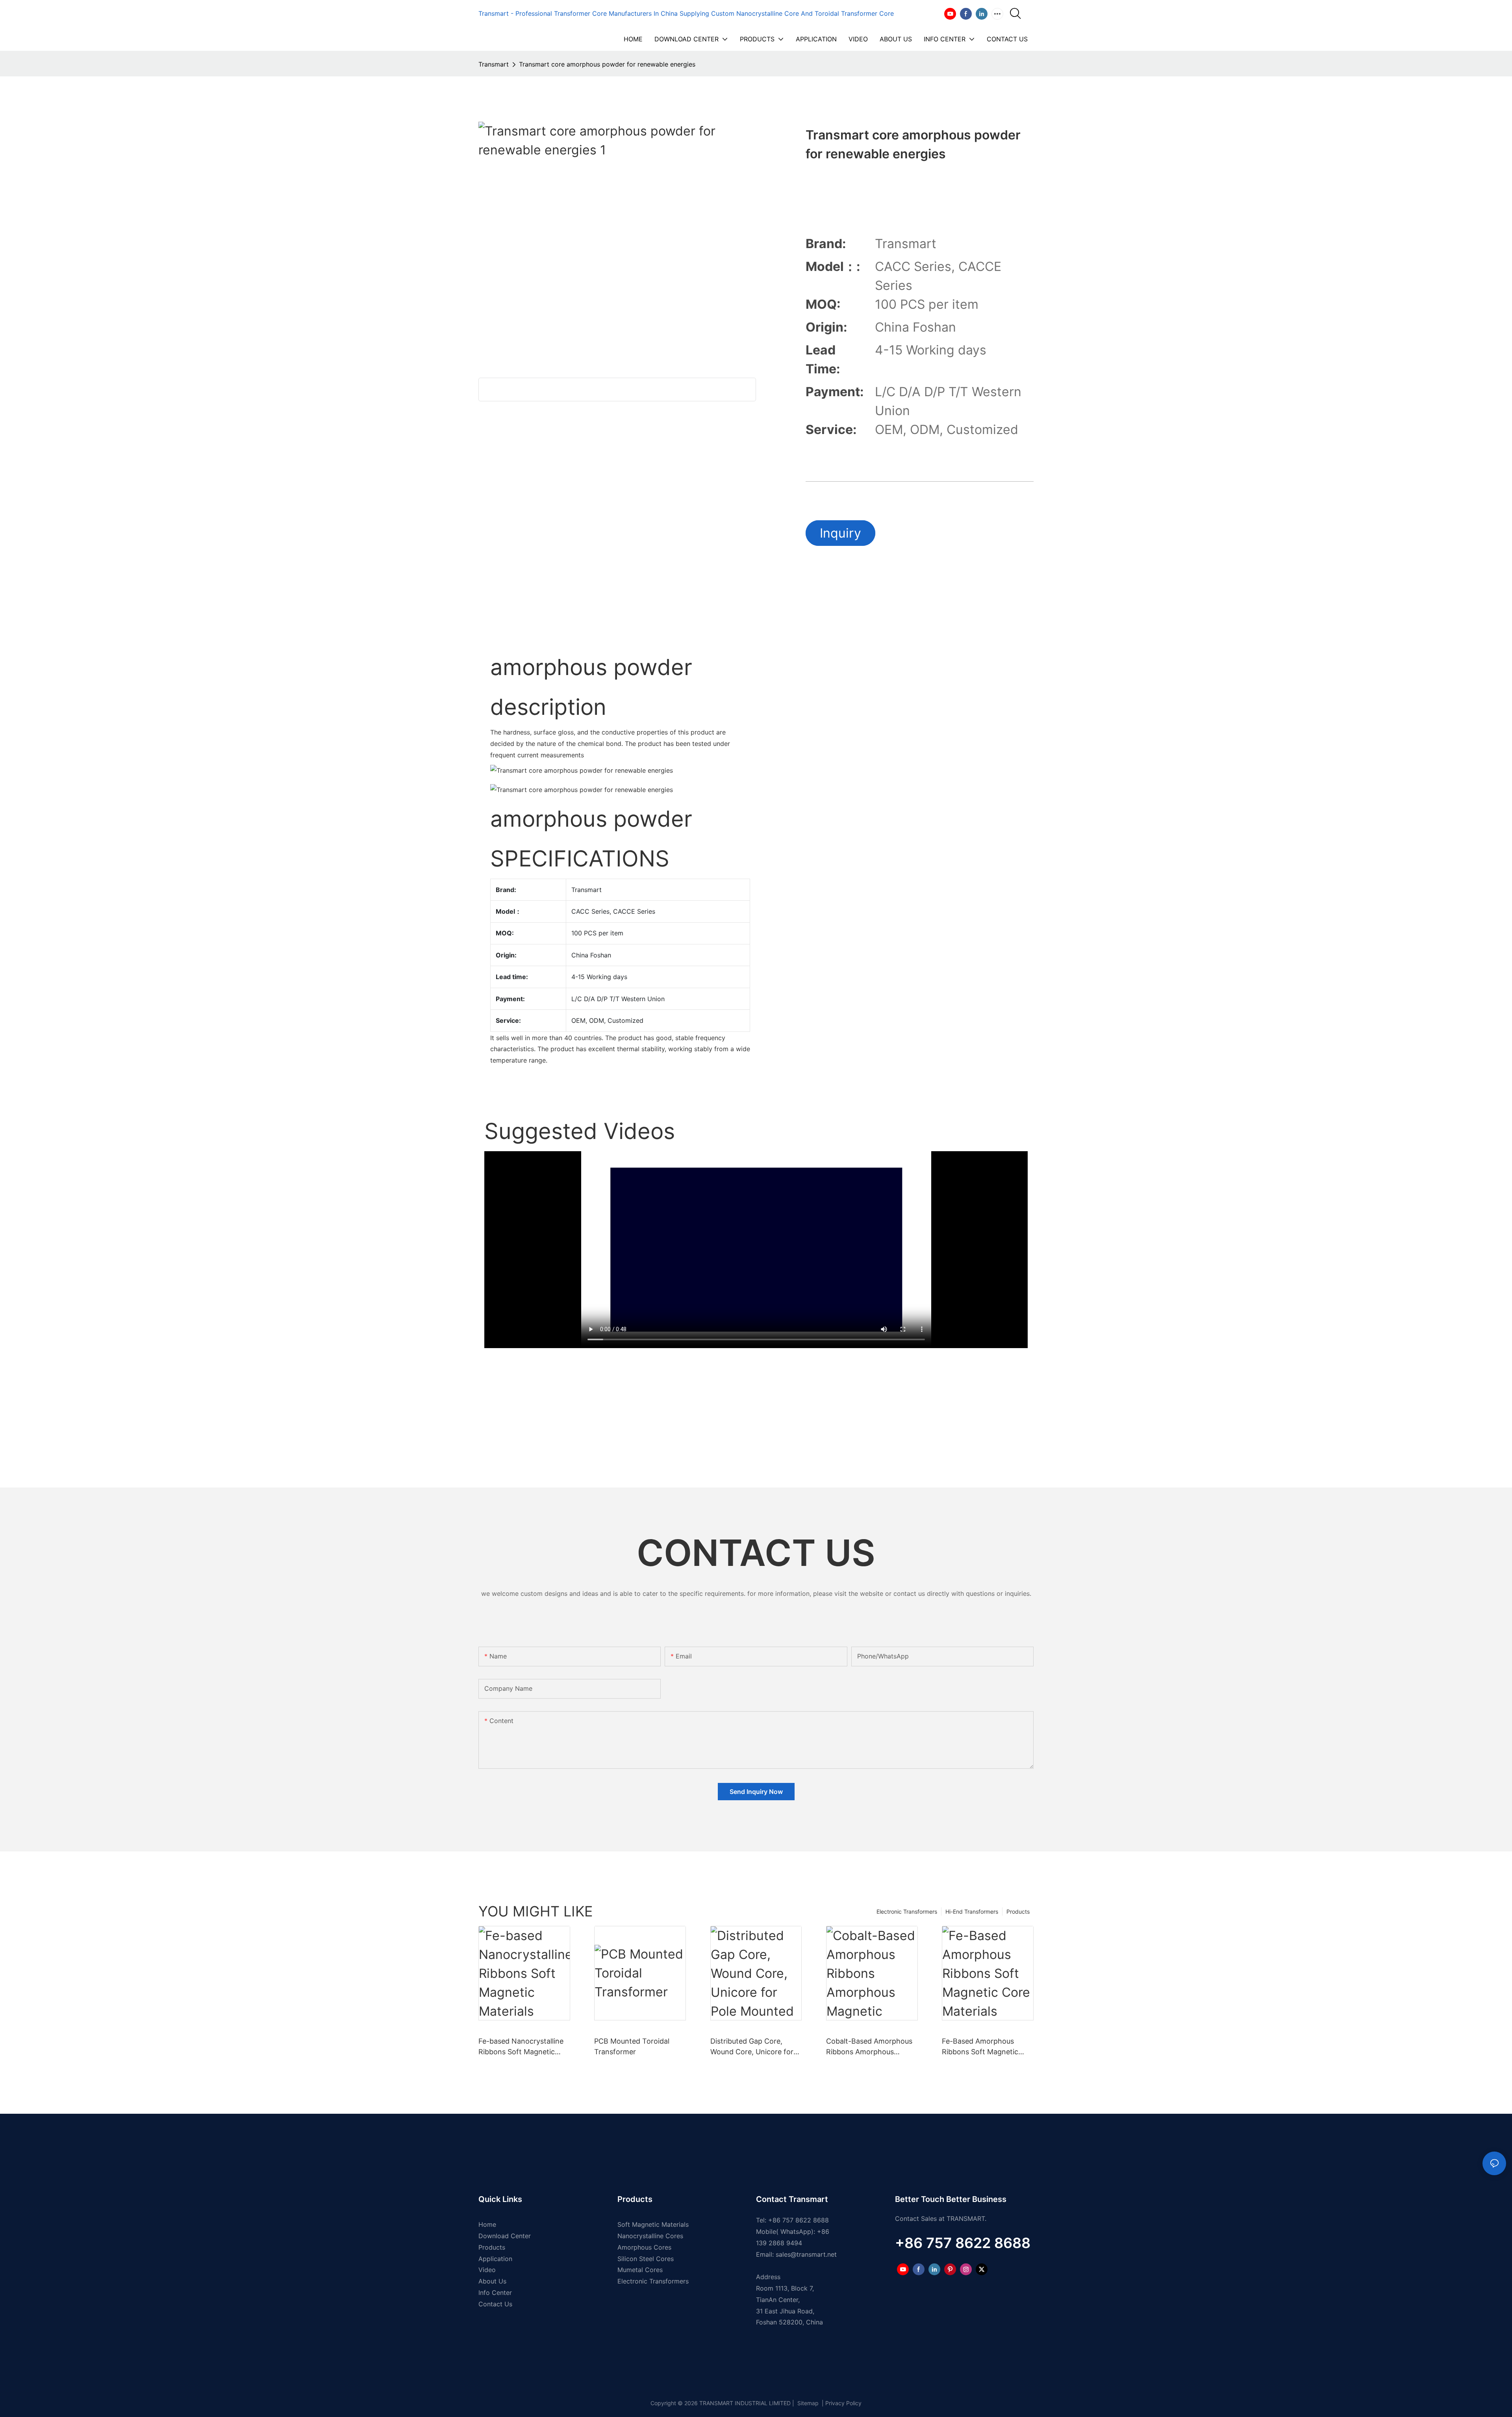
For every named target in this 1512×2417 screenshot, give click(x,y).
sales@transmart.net (806, 2254)
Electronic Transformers (907, 1912)
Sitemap (807, 2403)
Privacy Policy (843, 2403)
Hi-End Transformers (972, 1912)
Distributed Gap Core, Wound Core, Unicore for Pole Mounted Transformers (752, 2047)
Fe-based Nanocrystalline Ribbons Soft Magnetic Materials (521, 2047)
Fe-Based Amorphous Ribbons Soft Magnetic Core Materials (980, 2047)
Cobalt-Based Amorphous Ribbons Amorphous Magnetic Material (869, 2047)
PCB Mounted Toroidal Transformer (632, 2046)
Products (1018, 1912)
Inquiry (840, 533)
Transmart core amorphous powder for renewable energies (607, 64)
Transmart (494, 64)
